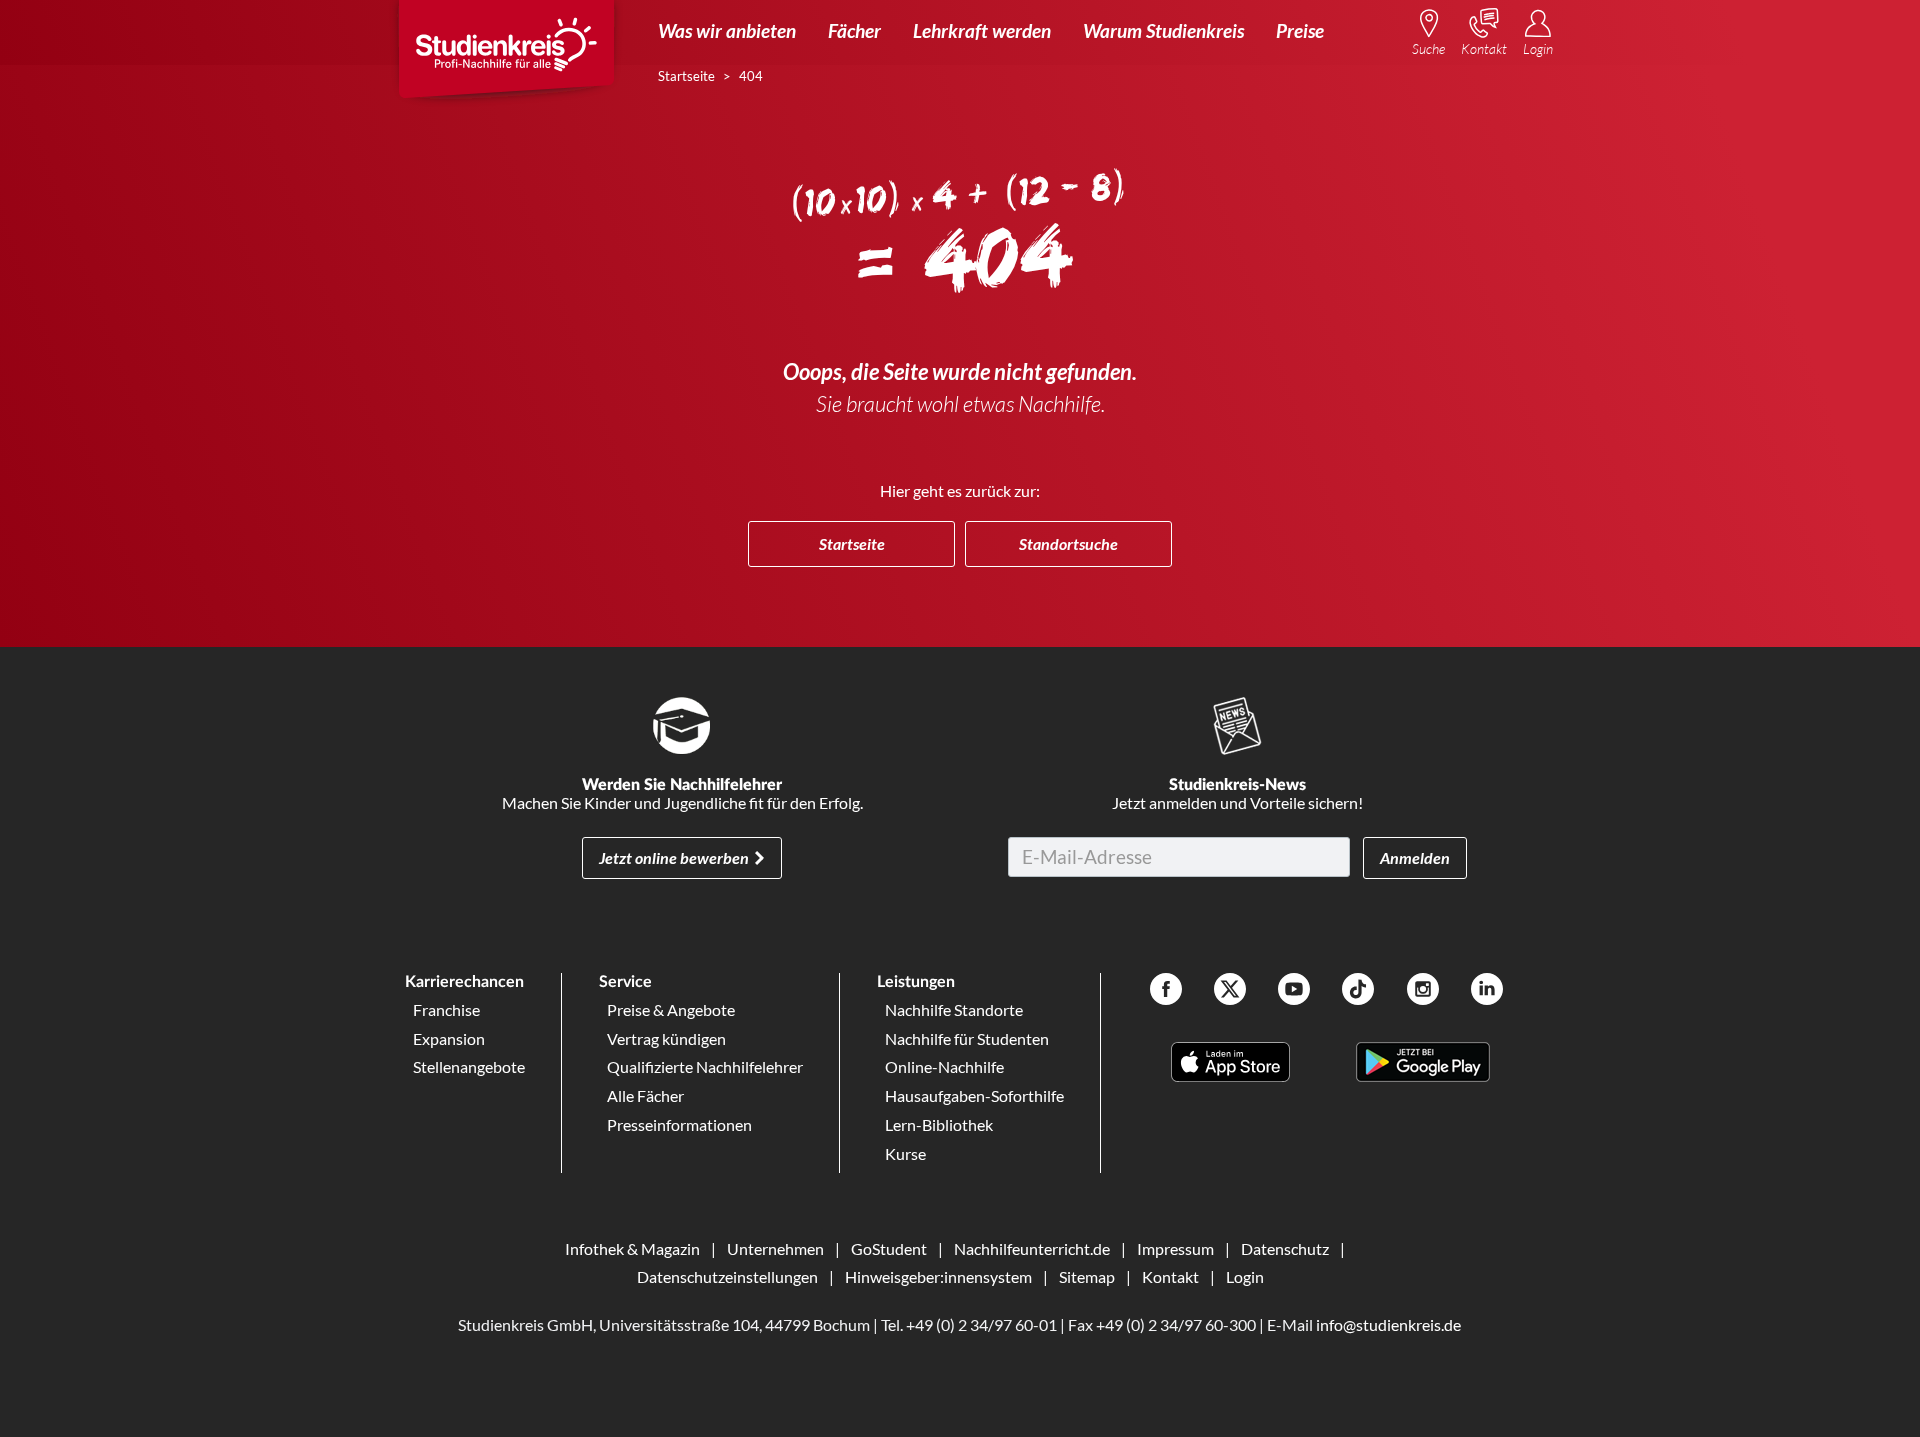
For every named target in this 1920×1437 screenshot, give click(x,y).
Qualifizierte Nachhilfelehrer (705, 1066)
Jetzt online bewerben (674, 857)
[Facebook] (1166, 991)
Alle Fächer (645, 1095)
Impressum (1175, 1248)
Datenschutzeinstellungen (727, 1276)
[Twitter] (1230, 991)
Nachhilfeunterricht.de (1032, 1248)
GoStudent (889, 1248)
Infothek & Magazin (632, 1248)
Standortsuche (1068, 543)
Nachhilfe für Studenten (967, 1038)
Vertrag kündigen (666, 1038)
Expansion (449, 1038)
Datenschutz (1285, 1248)
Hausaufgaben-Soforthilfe (974, 1095)
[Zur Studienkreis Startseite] (506, 56)
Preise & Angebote (671, 1009)
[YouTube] (1294, 991)
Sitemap (1087, 1276)
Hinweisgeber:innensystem (938, 1276)
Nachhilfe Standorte (954, 1009)
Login (1245, 1276)
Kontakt (1170, 1276)
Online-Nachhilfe (944, 1066)
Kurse (905, 1153)
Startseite (852, 543)
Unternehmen (775, 1248)
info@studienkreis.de (1388, 1324)
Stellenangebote (469, 1066)
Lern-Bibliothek (939, 1124)
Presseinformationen (679, 1124)
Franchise (446, 1009)
